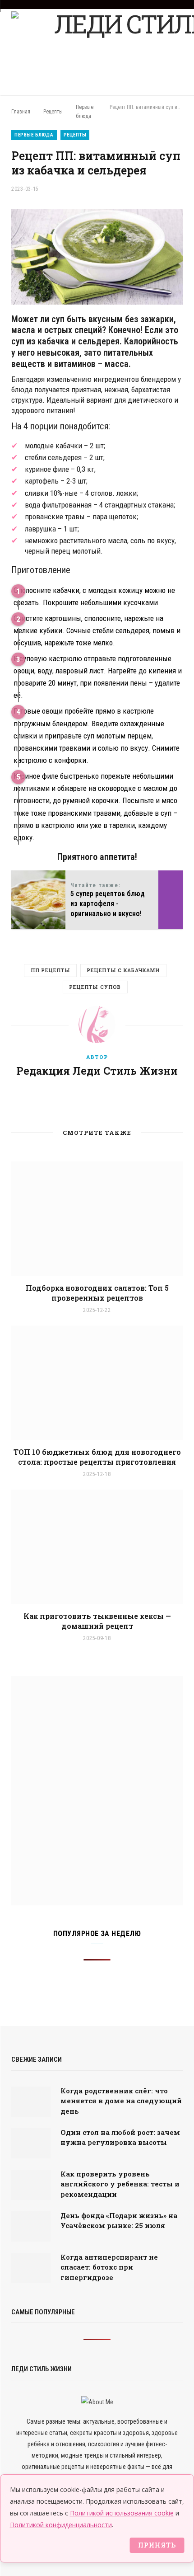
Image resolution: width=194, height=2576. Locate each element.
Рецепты (75, 135)
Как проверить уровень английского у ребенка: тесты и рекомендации (120, 2184)
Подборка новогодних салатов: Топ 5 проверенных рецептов (97, 1293)
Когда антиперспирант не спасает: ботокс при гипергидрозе (109, 2267)
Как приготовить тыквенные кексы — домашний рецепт (97, 1621)
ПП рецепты (50, 970)
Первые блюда (34, 135)
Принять (157, 2545)
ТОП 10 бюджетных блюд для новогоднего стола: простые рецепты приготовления (97, 1457)
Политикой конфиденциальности (61, 2525)
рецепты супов (95, 987)
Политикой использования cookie (122, 2513)
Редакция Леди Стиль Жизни (97, 1071)
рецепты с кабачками (123, 970)
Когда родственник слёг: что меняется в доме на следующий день (121, 2101)
